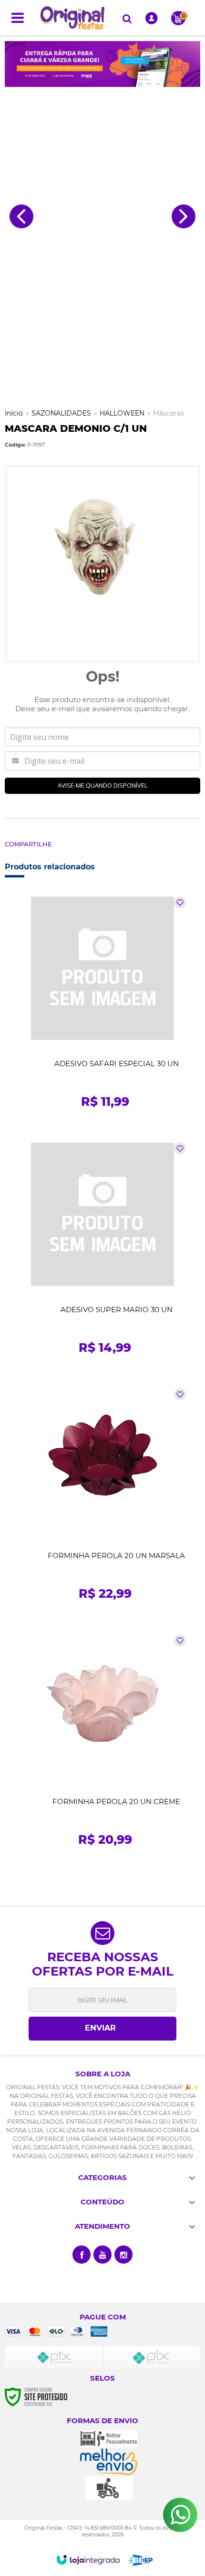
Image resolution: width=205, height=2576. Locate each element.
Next (184, 216)
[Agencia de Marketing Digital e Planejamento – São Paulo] (141, 2560)
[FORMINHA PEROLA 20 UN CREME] (102, 1744)
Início (14, 413)
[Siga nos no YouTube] (102, 2255)
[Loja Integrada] (88, 2560)
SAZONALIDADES (61, 413)
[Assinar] (102, 2029)
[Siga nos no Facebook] (82, 2255)
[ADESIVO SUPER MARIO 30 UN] (102, 1252)
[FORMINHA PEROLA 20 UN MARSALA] (102, 1498)
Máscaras (169, 413)
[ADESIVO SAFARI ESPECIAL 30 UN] (102, 1006)
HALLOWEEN (122, 413)
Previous (21, 216)
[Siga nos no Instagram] (123, 2255)
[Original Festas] (72, 18)
